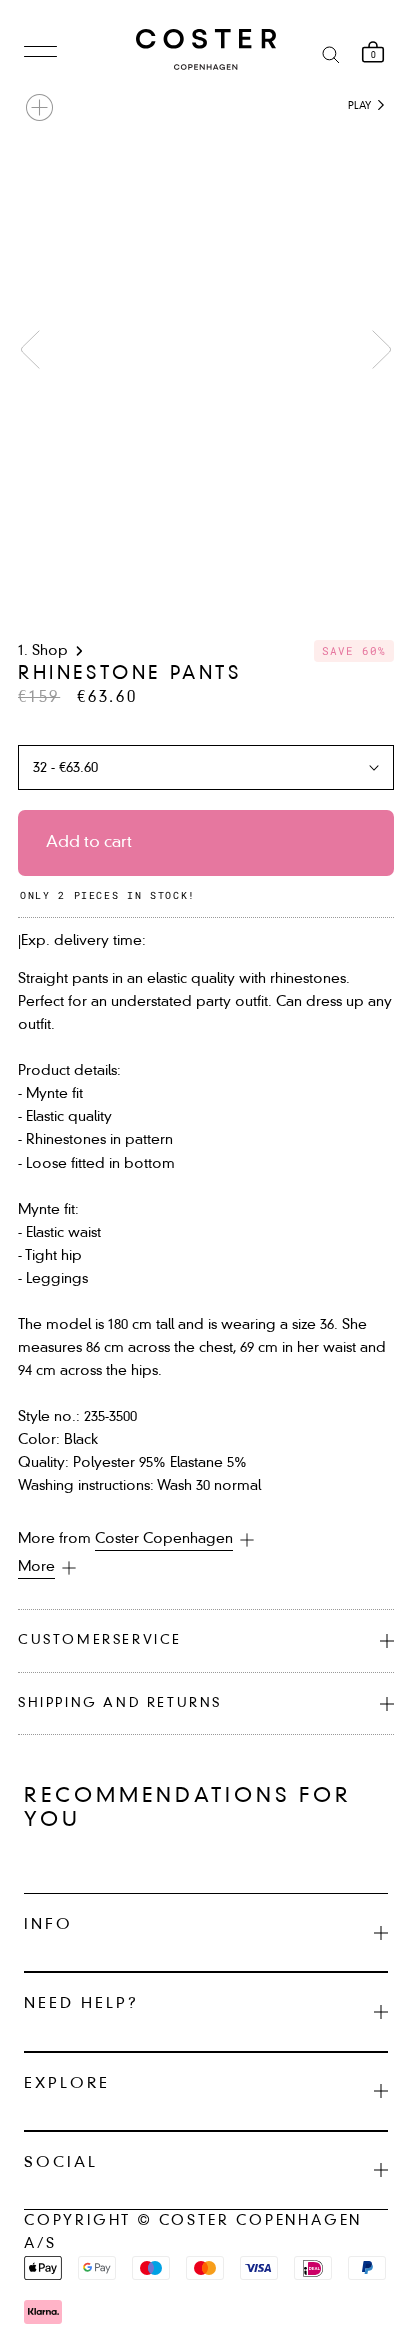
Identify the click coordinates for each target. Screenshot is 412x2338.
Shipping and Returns (120, 1703)
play (361, 106)
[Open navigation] (40, 53)
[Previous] (30, 349)
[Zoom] (39, 107)
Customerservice (100, 1640)
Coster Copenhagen (164, 1539)
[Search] (331, 53)
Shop (50, 651)
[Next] (382, 349)
